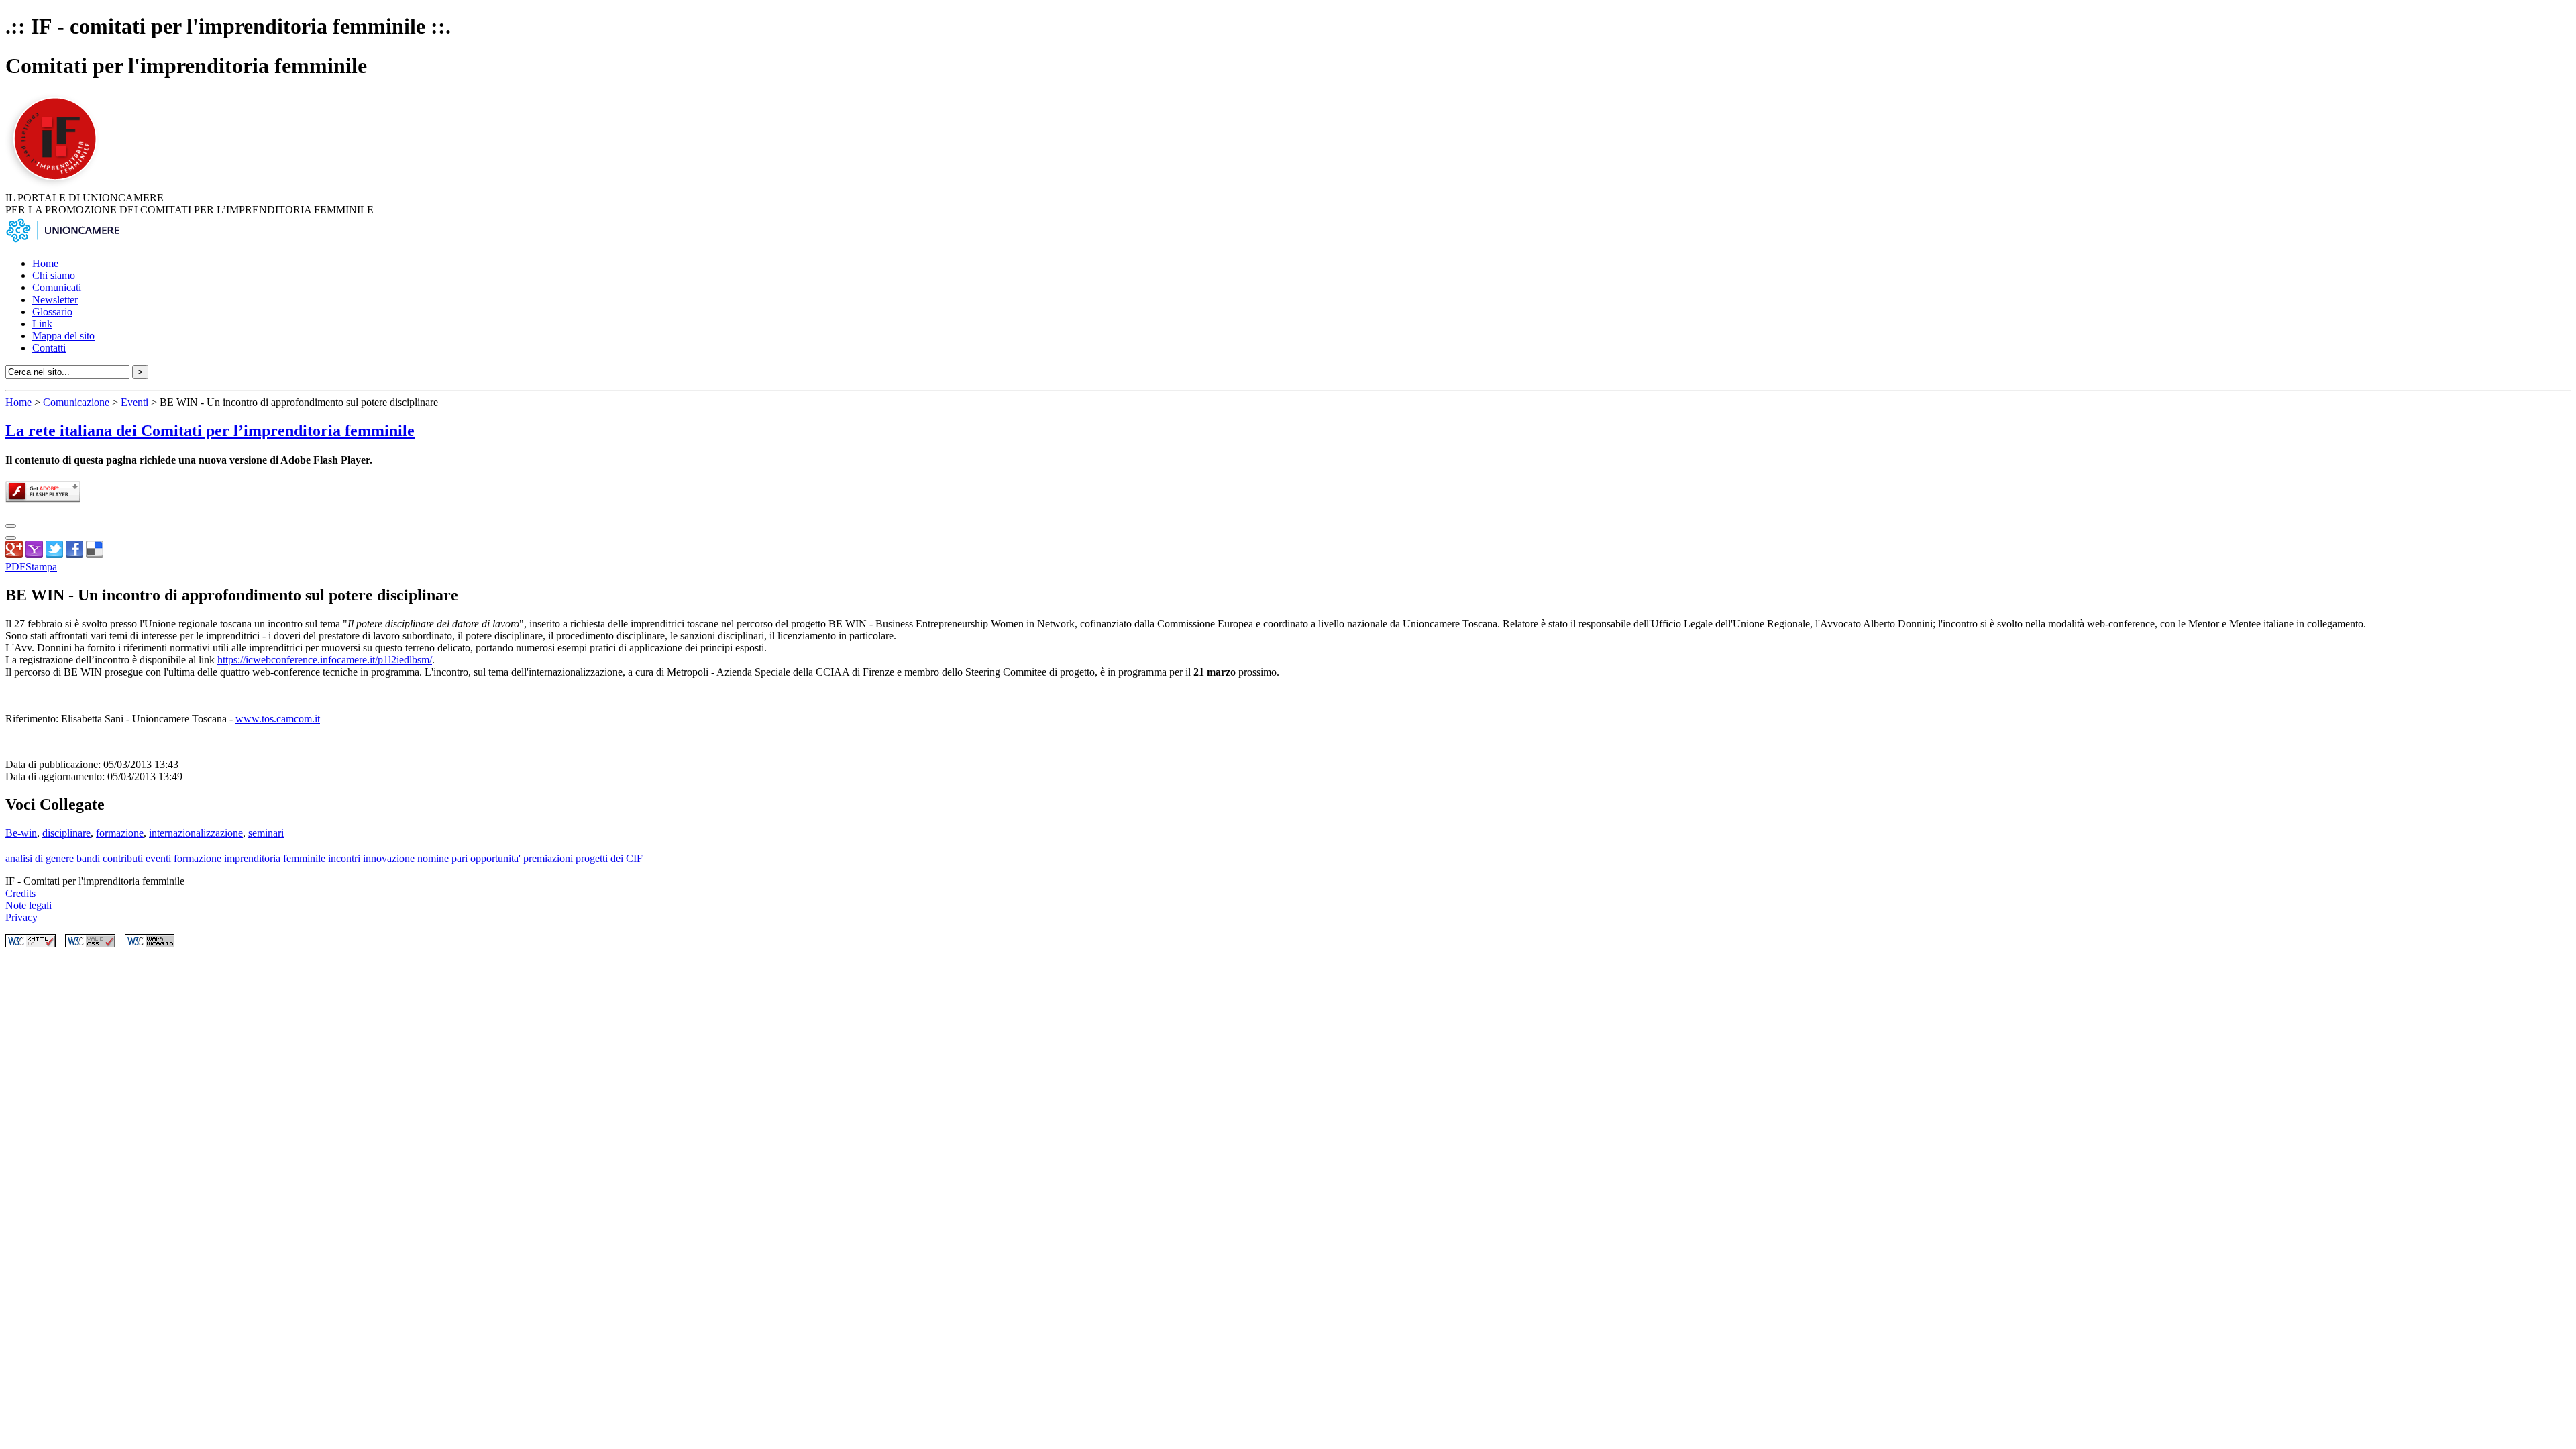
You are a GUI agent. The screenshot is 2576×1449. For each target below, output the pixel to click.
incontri (344, 858)
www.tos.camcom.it (278, 719)
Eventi (135, 402)
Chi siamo (54, 275)
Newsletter (55, 300)
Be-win (21, 833)
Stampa (41, 567)
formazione (120, 833)
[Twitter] (54, 554)
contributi (123, 858)
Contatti (49, 348)
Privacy (21, 917)
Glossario (52, 312)
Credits (20, 893)
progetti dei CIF (609, 858)
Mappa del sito (63, 336)
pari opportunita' (486, 858)
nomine (433, 858)
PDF (15, 567)
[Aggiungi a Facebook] (74, 554)
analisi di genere (40, 858)
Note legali (29, 905)
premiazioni (548, 858)
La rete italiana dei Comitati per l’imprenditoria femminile (210, 431)
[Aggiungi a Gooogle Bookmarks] (14, 554)
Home (45, 263)
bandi (88, 858)
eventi (158, 858)
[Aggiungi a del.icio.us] (95, 554)
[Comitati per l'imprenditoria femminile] (57, 185)
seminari (266, 833)
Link (42, 324)
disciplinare (66, 833)
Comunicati (57, 287)
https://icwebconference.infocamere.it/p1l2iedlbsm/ (325, 660)
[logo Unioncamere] (62, 240)
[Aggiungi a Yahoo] (34, 554)
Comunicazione (76, 402)
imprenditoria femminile (275, 858)
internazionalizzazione (196, 833)
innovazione (389, 858)
